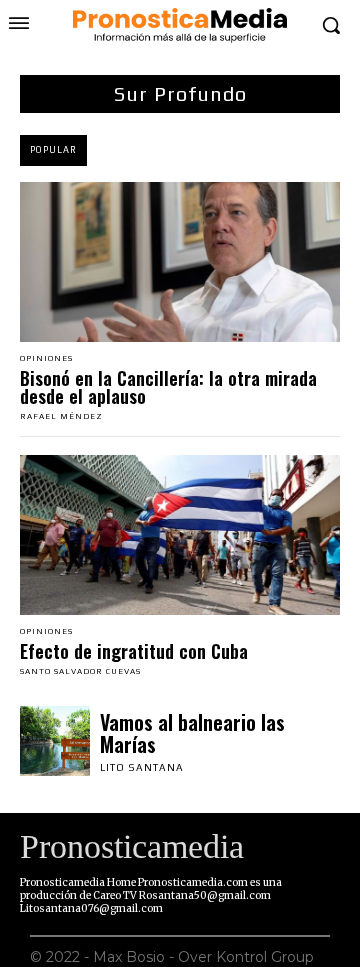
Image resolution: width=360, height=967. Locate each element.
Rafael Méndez (61, 416)
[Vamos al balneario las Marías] (55, 741)
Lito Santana (142, 767)
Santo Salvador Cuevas (80, 671)
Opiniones (46, 359)
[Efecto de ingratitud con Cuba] (180, 535)
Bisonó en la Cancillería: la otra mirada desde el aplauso (168, 387)
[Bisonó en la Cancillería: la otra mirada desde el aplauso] (180, 262)
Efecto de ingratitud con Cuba (134, 651)
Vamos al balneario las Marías (192, 733)
